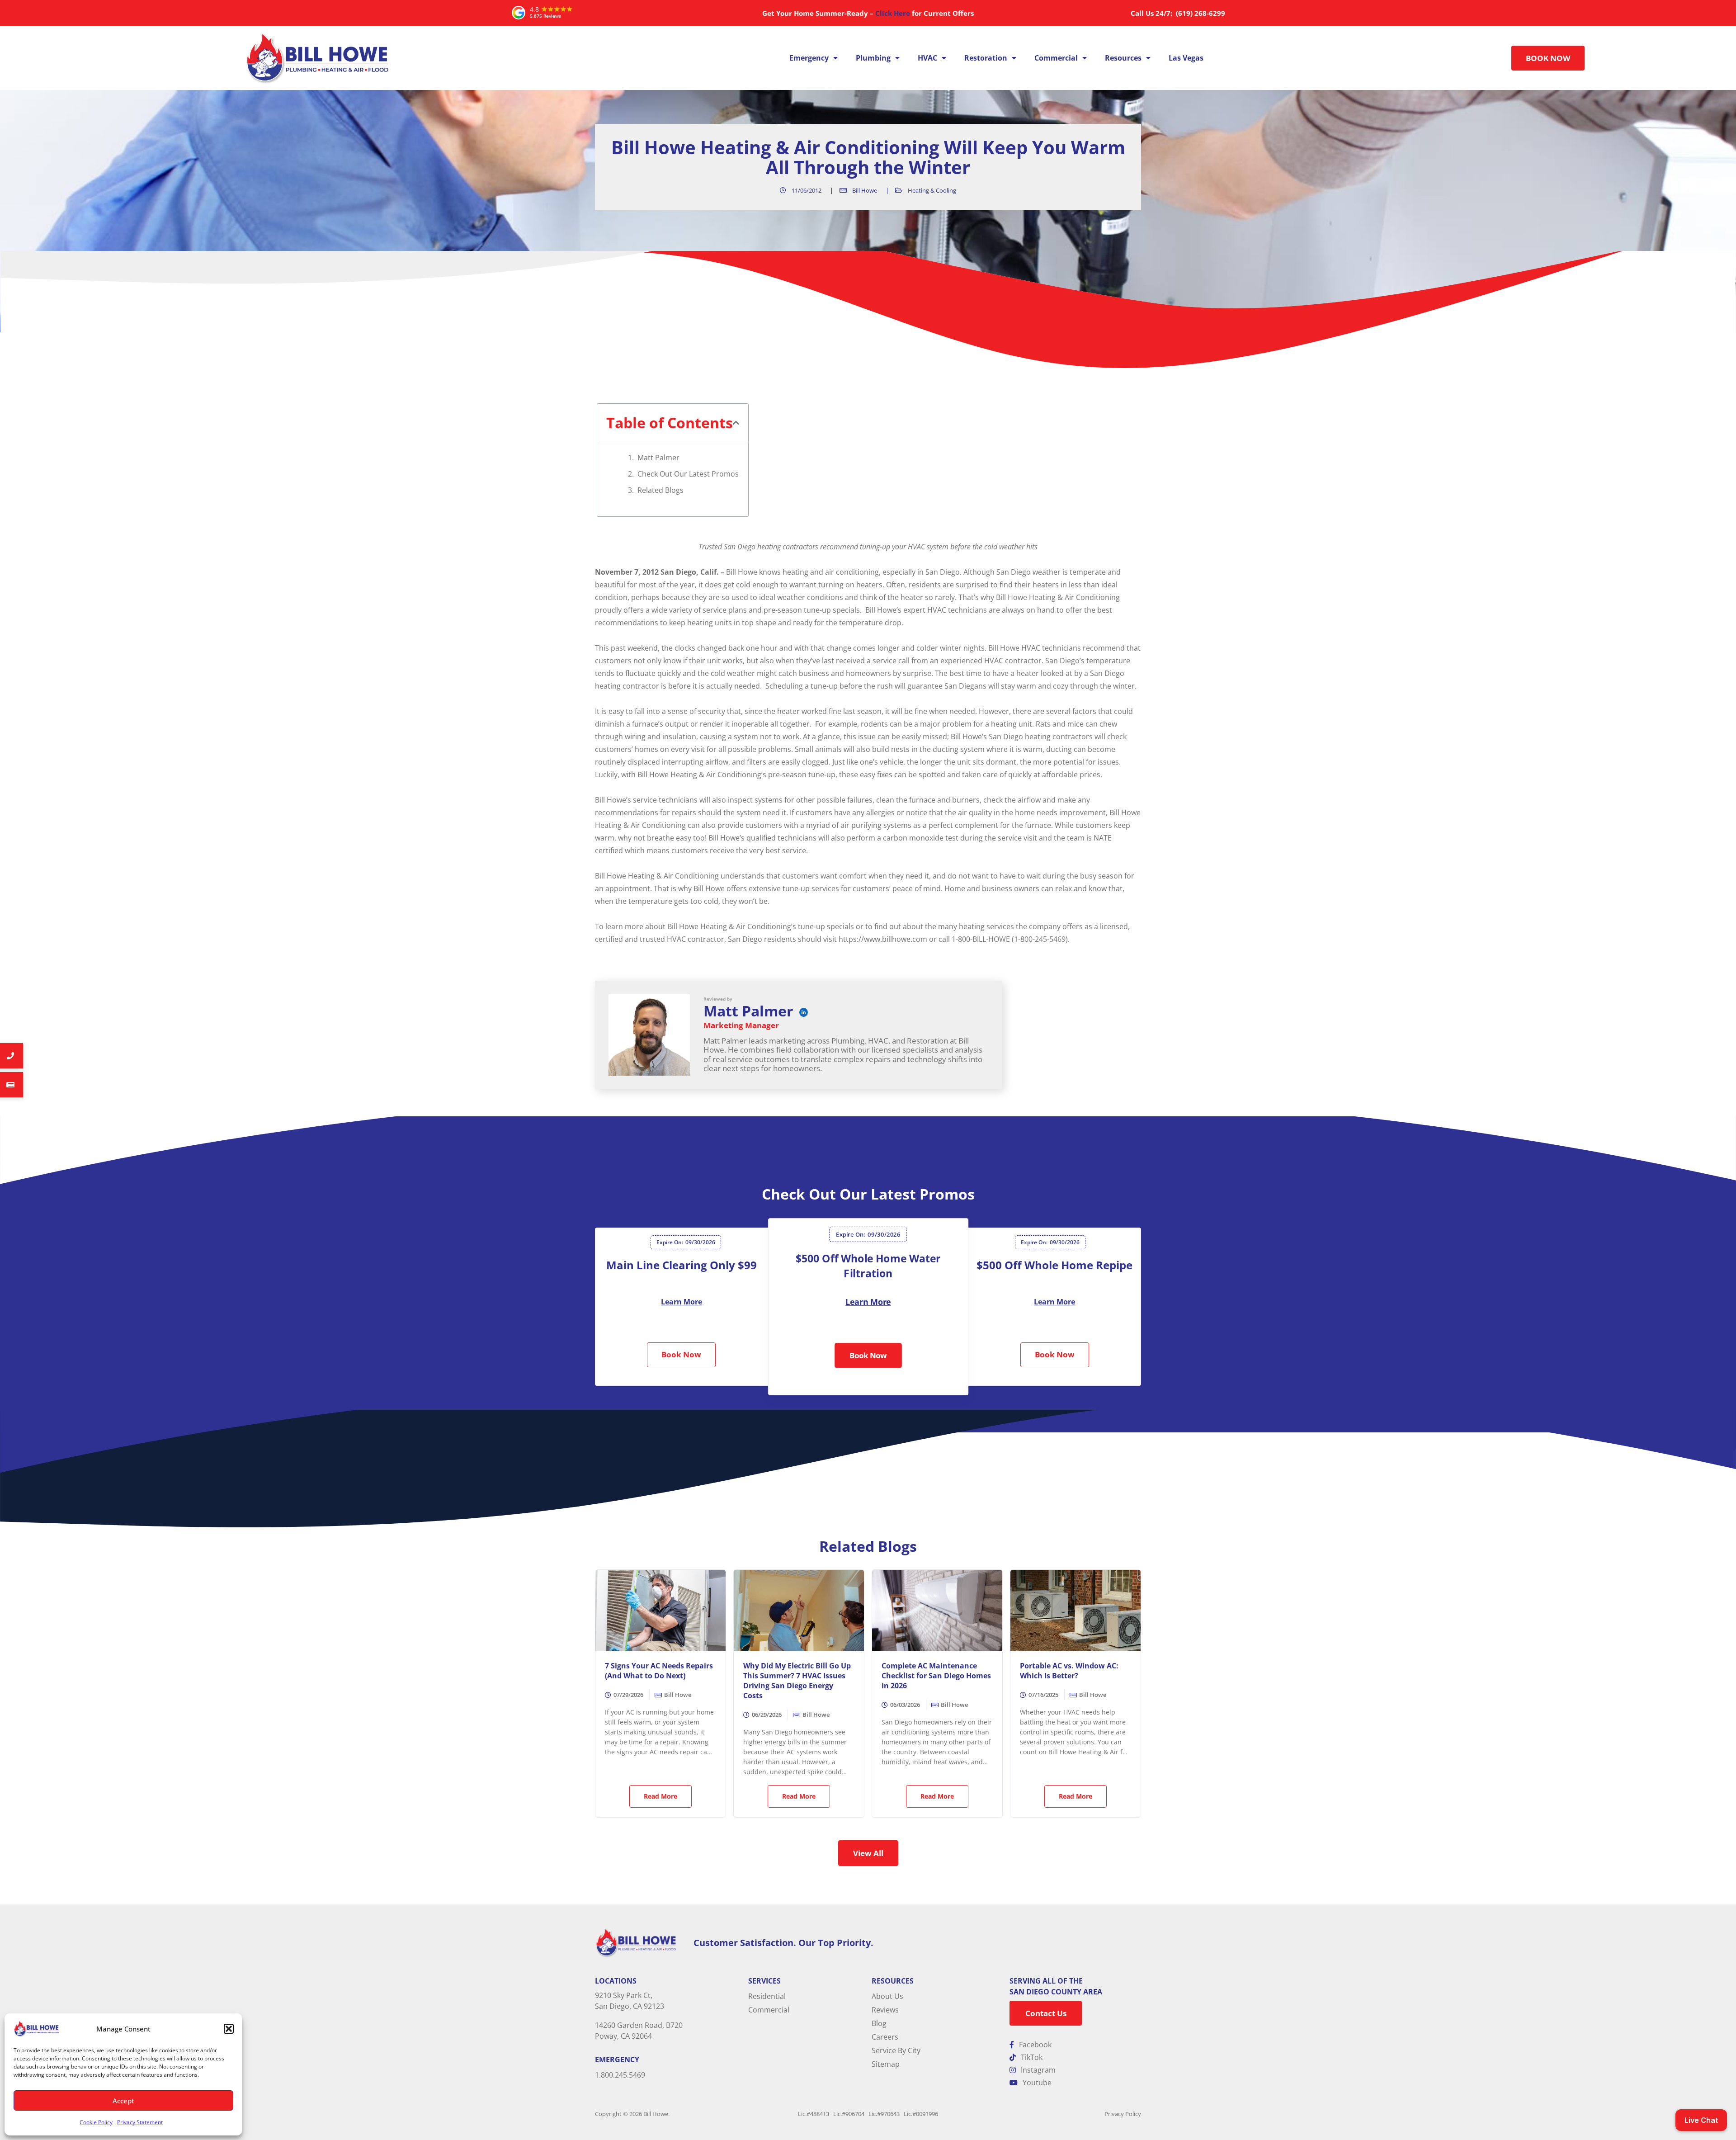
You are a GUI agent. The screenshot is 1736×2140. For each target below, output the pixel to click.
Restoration (986, 58)
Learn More (682, 1302)
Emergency (809, 58)
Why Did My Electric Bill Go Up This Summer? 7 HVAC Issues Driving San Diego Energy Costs (797, 1681)
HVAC (927, 58)
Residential (767, 1996)
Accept (123, 2101)
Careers (885, 2037)
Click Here (893, 13)
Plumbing (873, 58)
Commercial (1056, 58)
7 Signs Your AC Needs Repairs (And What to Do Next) (659, 1671)
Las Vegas (1186, 58)
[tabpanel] (686, 1307)
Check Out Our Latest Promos (688, 474)
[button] (229, 2029)
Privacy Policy (1123, 2114)
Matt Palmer (658, 458)
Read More (660, 1796)
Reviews (885, 2010)
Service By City (896, 2050)
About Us (887, 1996)
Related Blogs (660, 490)
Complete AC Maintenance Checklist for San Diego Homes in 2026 (936, 1676)
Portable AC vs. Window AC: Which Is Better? (1069, 1671)
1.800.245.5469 (620, 2075)
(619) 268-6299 (1200, 13)
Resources (1123, 58)
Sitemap (886, 2064)
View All (868, 1853)
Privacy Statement (140, 2122)
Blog (879, 2023)
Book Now (681, 1354)
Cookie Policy (96, 2122)
